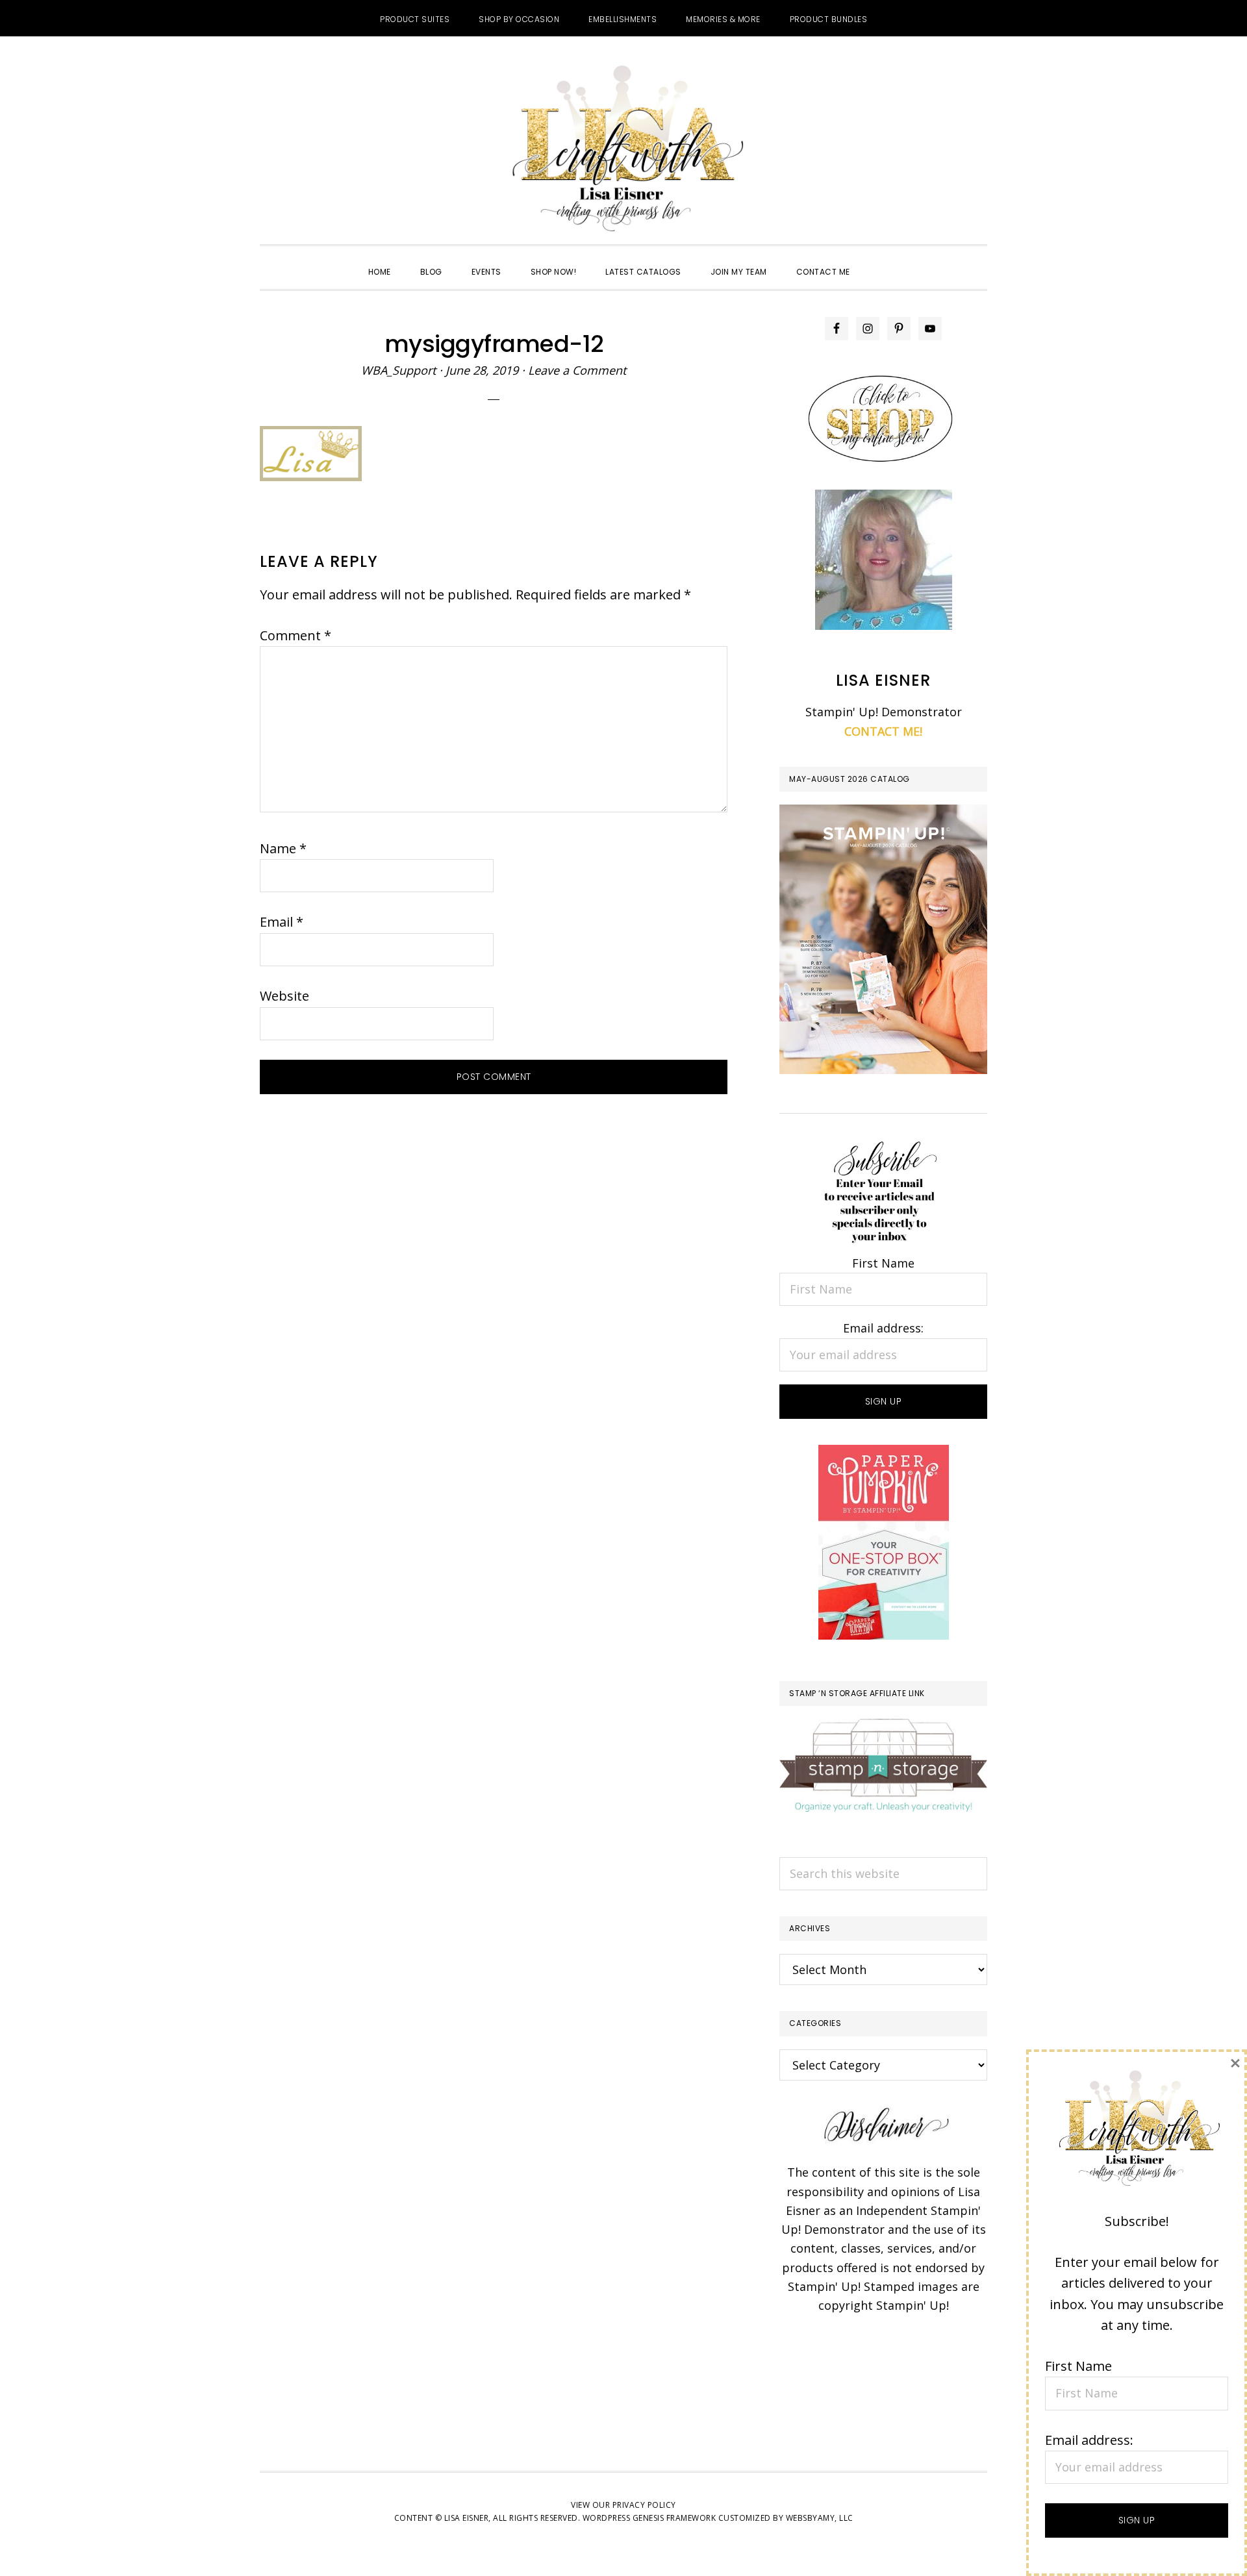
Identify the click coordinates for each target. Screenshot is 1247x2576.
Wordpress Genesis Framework (649, 2518)
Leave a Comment (577, 370)
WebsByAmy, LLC (820, 2518)
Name (283, 848)
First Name (883, 1263)
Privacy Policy (644, 2505)
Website (284, 996)
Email (282, 922)
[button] (879, 260)
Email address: (883, 1328)
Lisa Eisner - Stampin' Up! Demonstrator (623, 150)
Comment (296, 635)
